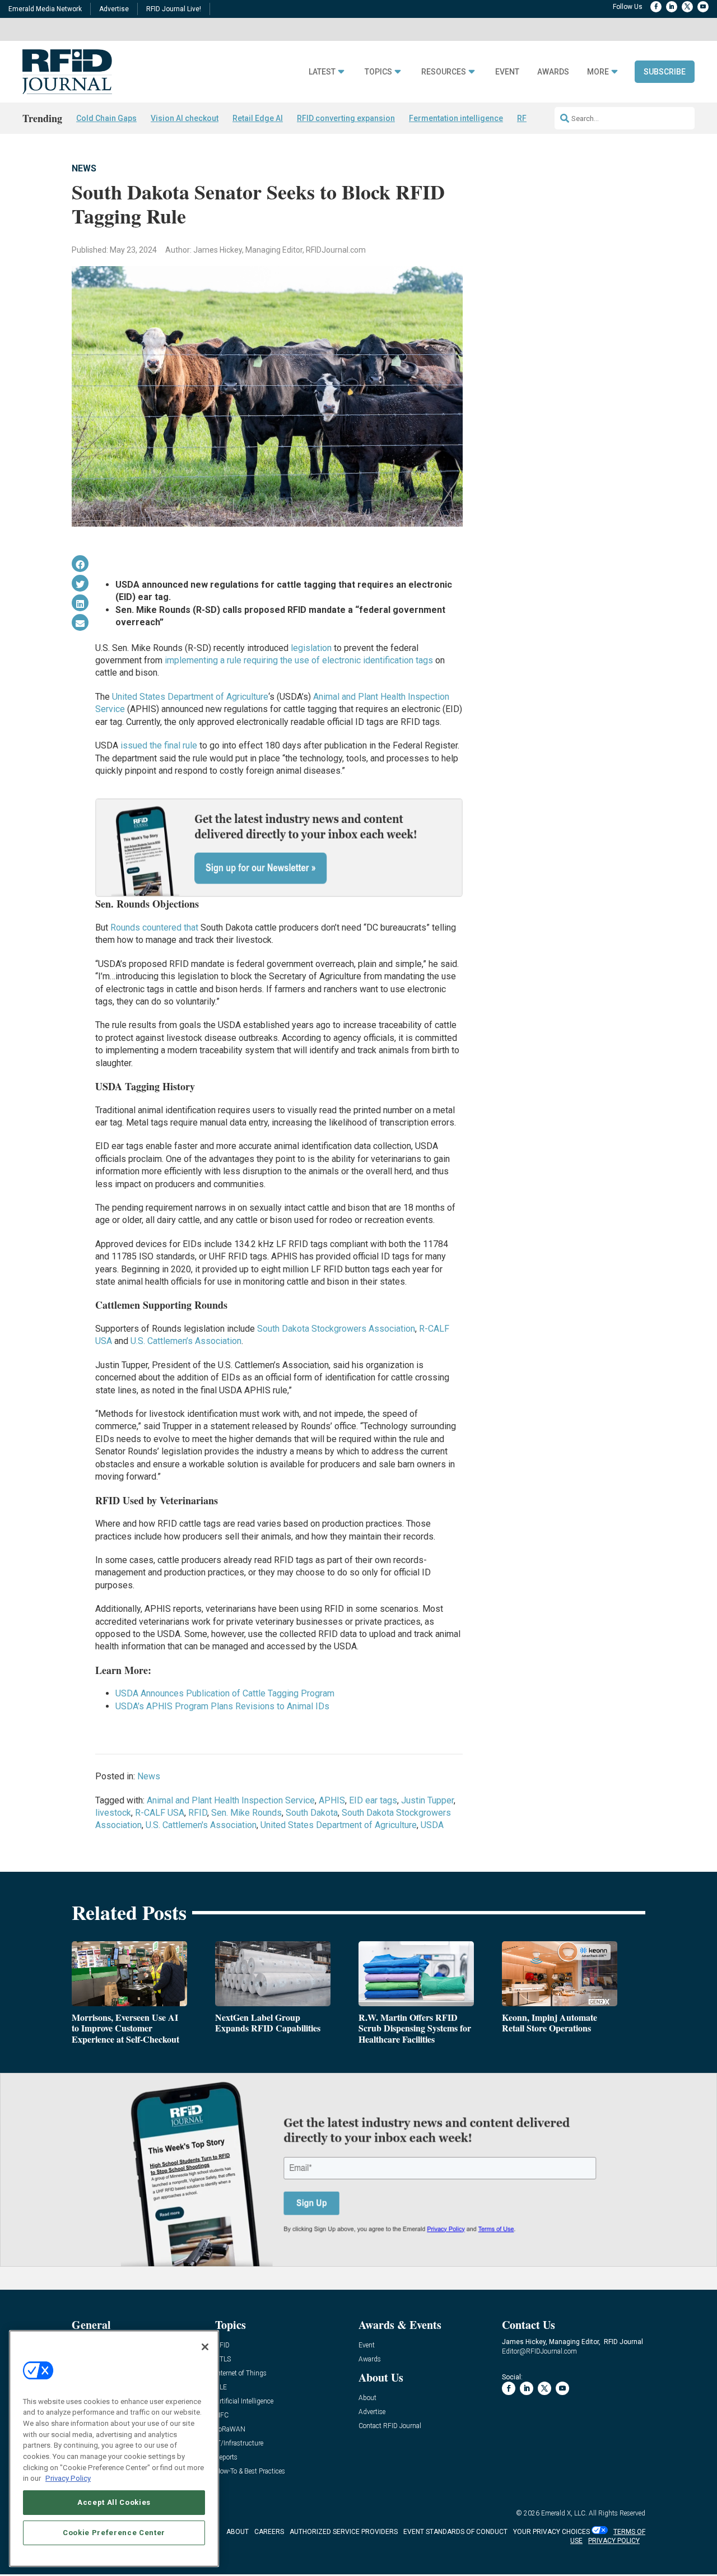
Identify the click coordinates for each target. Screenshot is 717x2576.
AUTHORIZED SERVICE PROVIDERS (344, 2532)
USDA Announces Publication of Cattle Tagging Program (225, 1693)
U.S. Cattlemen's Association (201, 1825)
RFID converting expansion (346, 118)
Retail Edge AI (258, 118)
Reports (226, 2458)
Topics (378, 72)
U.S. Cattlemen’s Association (186, 1341)
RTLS (223, 2359)
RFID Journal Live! (174, 9)
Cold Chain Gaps (106, 118)
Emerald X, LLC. (564, 2513)
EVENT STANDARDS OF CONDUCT (455, 2532)
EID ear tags (373, 1800)
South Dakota (312, 1813)
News (84, 168)
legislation (311, 648)
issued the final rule (159, 745)
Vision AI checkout (185, 118)
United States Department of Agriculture (190, 697)
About (367, 2398)
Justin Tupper (427, 1800)
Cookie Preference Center (114, 2532)
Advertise (114, 9)
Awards (553, 72)
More (598, 72)
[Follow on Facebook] (656, 7)
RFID (198, 1813)
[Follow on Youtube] (703, 7)
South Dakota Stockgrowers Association (336, 1329)
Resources (444, 72)
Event (507, 72)
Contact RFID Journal (390, 2426)
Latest (322, 72)
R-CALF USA (160, 1813)
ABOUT (238, 2532)
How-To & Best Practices (250, 2472)
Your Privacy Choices (551, 2532)
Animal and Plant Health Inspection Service (231, 1800)
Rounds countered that (155, 927)
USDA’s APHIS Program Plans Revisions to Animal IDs (222, 1706)
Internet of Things (241, 2373)
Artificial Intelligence (244, 2401)
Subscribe (665, 72)
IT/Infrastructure (239, 2444)
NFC (222, 2415)
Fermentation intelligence (456, 118)
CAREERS (269, 2532)
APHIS (332, 1800)
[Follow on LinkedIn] (672, 7)
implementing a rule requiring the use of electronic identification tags (299, 660)
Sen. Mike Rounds (246, 1813)
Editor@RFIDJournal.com (539, 2351)
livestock (113, 1813)
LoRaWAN (230, 2429)
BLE (221, 2387)
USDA (432, 1825)
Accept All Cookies (114, 2502)
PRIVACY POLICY (614, 2541)
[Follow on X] (687, 7)
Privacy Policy (68, 2478)
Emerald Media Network (45, 9)
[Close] (205, 2347)
